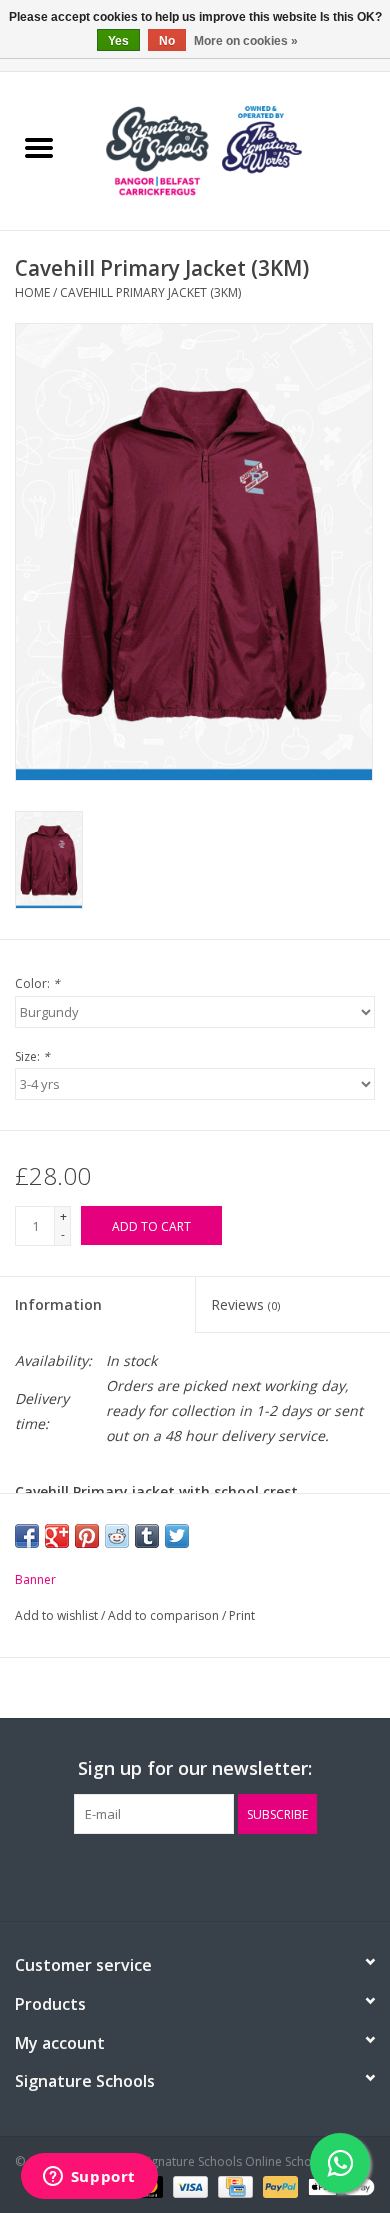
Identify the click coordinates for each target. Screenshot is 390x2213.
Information (58, 1304)
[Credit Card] (233, 2185)
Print (242, 1615)
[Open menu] (39, 147)
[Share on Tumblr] (147, 1536)
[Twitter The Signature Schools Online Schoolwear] (195, 1875)
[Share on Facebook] (27, 1536)
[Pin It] (87, 1536)
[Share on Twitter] (177, 1536)
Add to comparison (165, 1615)
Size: (32, 1056)
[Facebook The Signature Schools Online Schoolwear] (159, 1875)
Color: (37, 983)
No (167, 41)
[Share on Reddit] (117, 1536)
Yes (118, 41)
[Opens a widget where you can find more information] (89, 2178)
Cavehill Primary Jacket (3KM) (150, 292)
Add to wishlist (58, 1615)
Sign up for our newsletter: (195, 1768)
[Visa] (188, 2185)
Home (32, 292)
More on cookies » (246, 41)
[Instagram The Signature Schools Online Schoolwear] (231, 1875)
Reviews (245, 1304)
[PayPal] (278, 2185)
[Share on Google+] (57, 1536)
